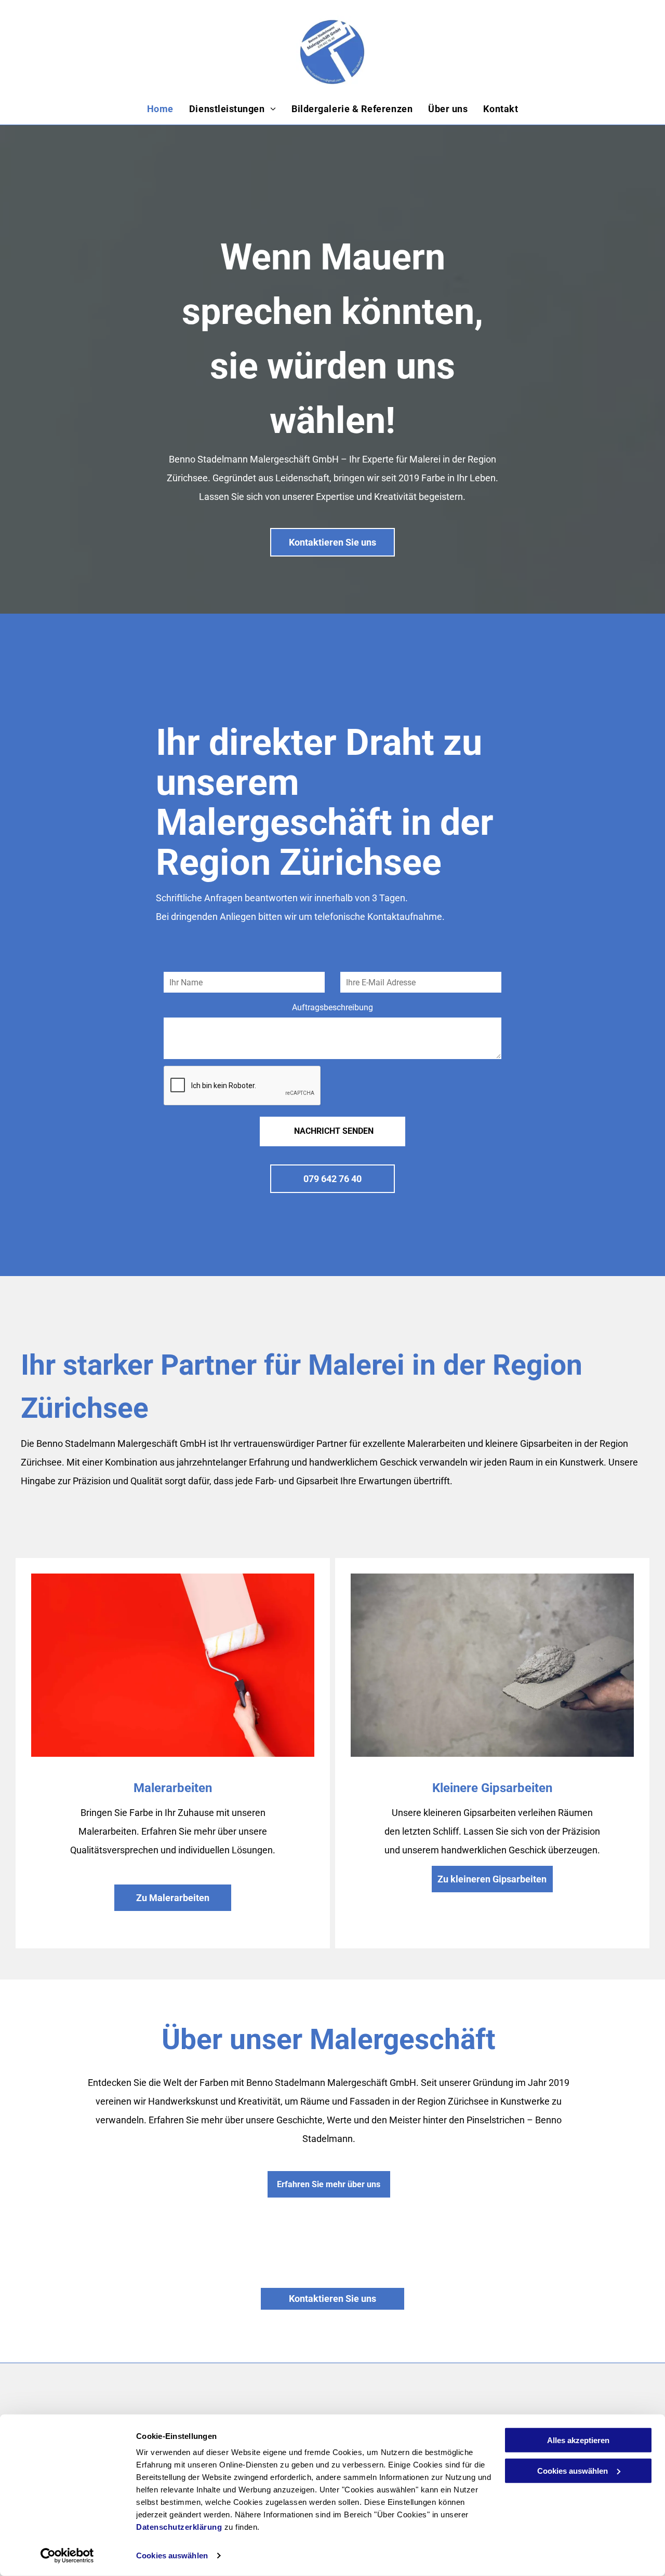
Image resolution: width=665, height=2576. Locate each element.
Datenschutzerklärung (179, 2527)
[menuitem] (160, 109)
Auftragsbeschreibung (332, 1007)
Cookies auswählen (172, 2555)
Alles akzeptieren (578, 2440)
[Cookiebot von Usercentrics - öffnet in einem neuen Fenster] (67, 2556)
